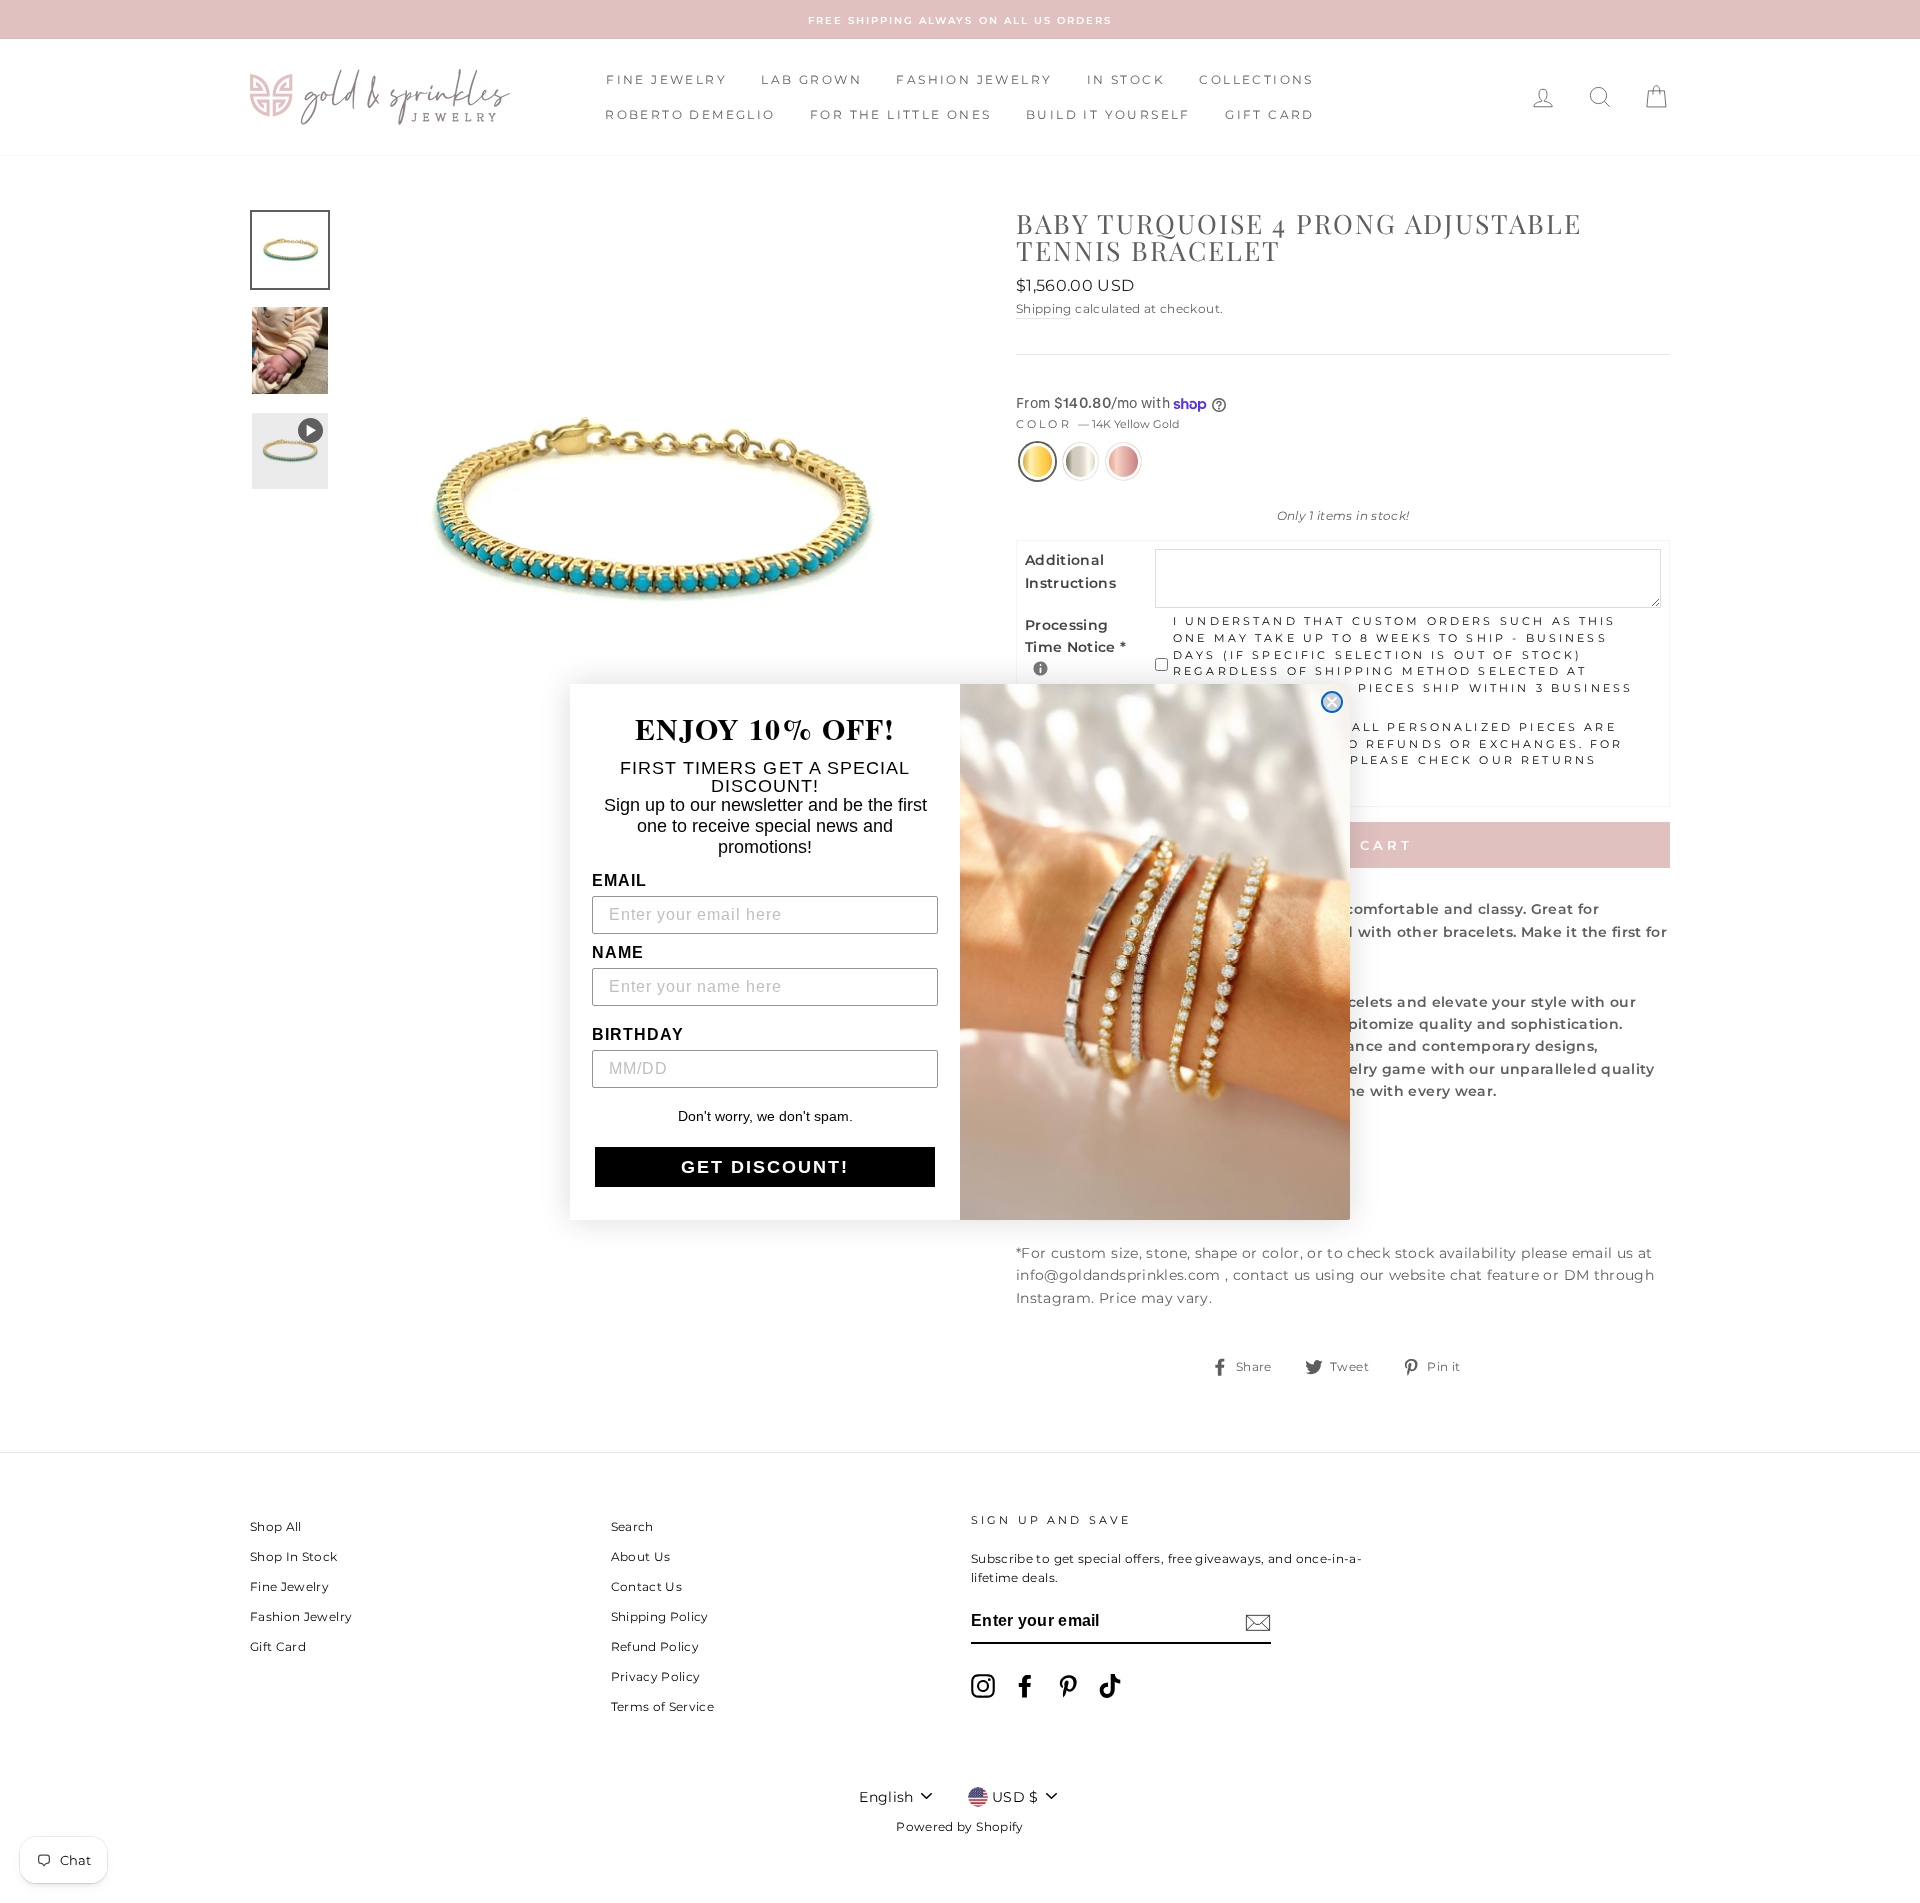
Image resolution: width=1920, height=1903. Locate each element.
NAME (618, 952)
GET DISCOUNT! (765, 1167)
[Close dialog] (1332, 702)
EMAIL (619, 880)
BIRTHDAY (638, 1034)
